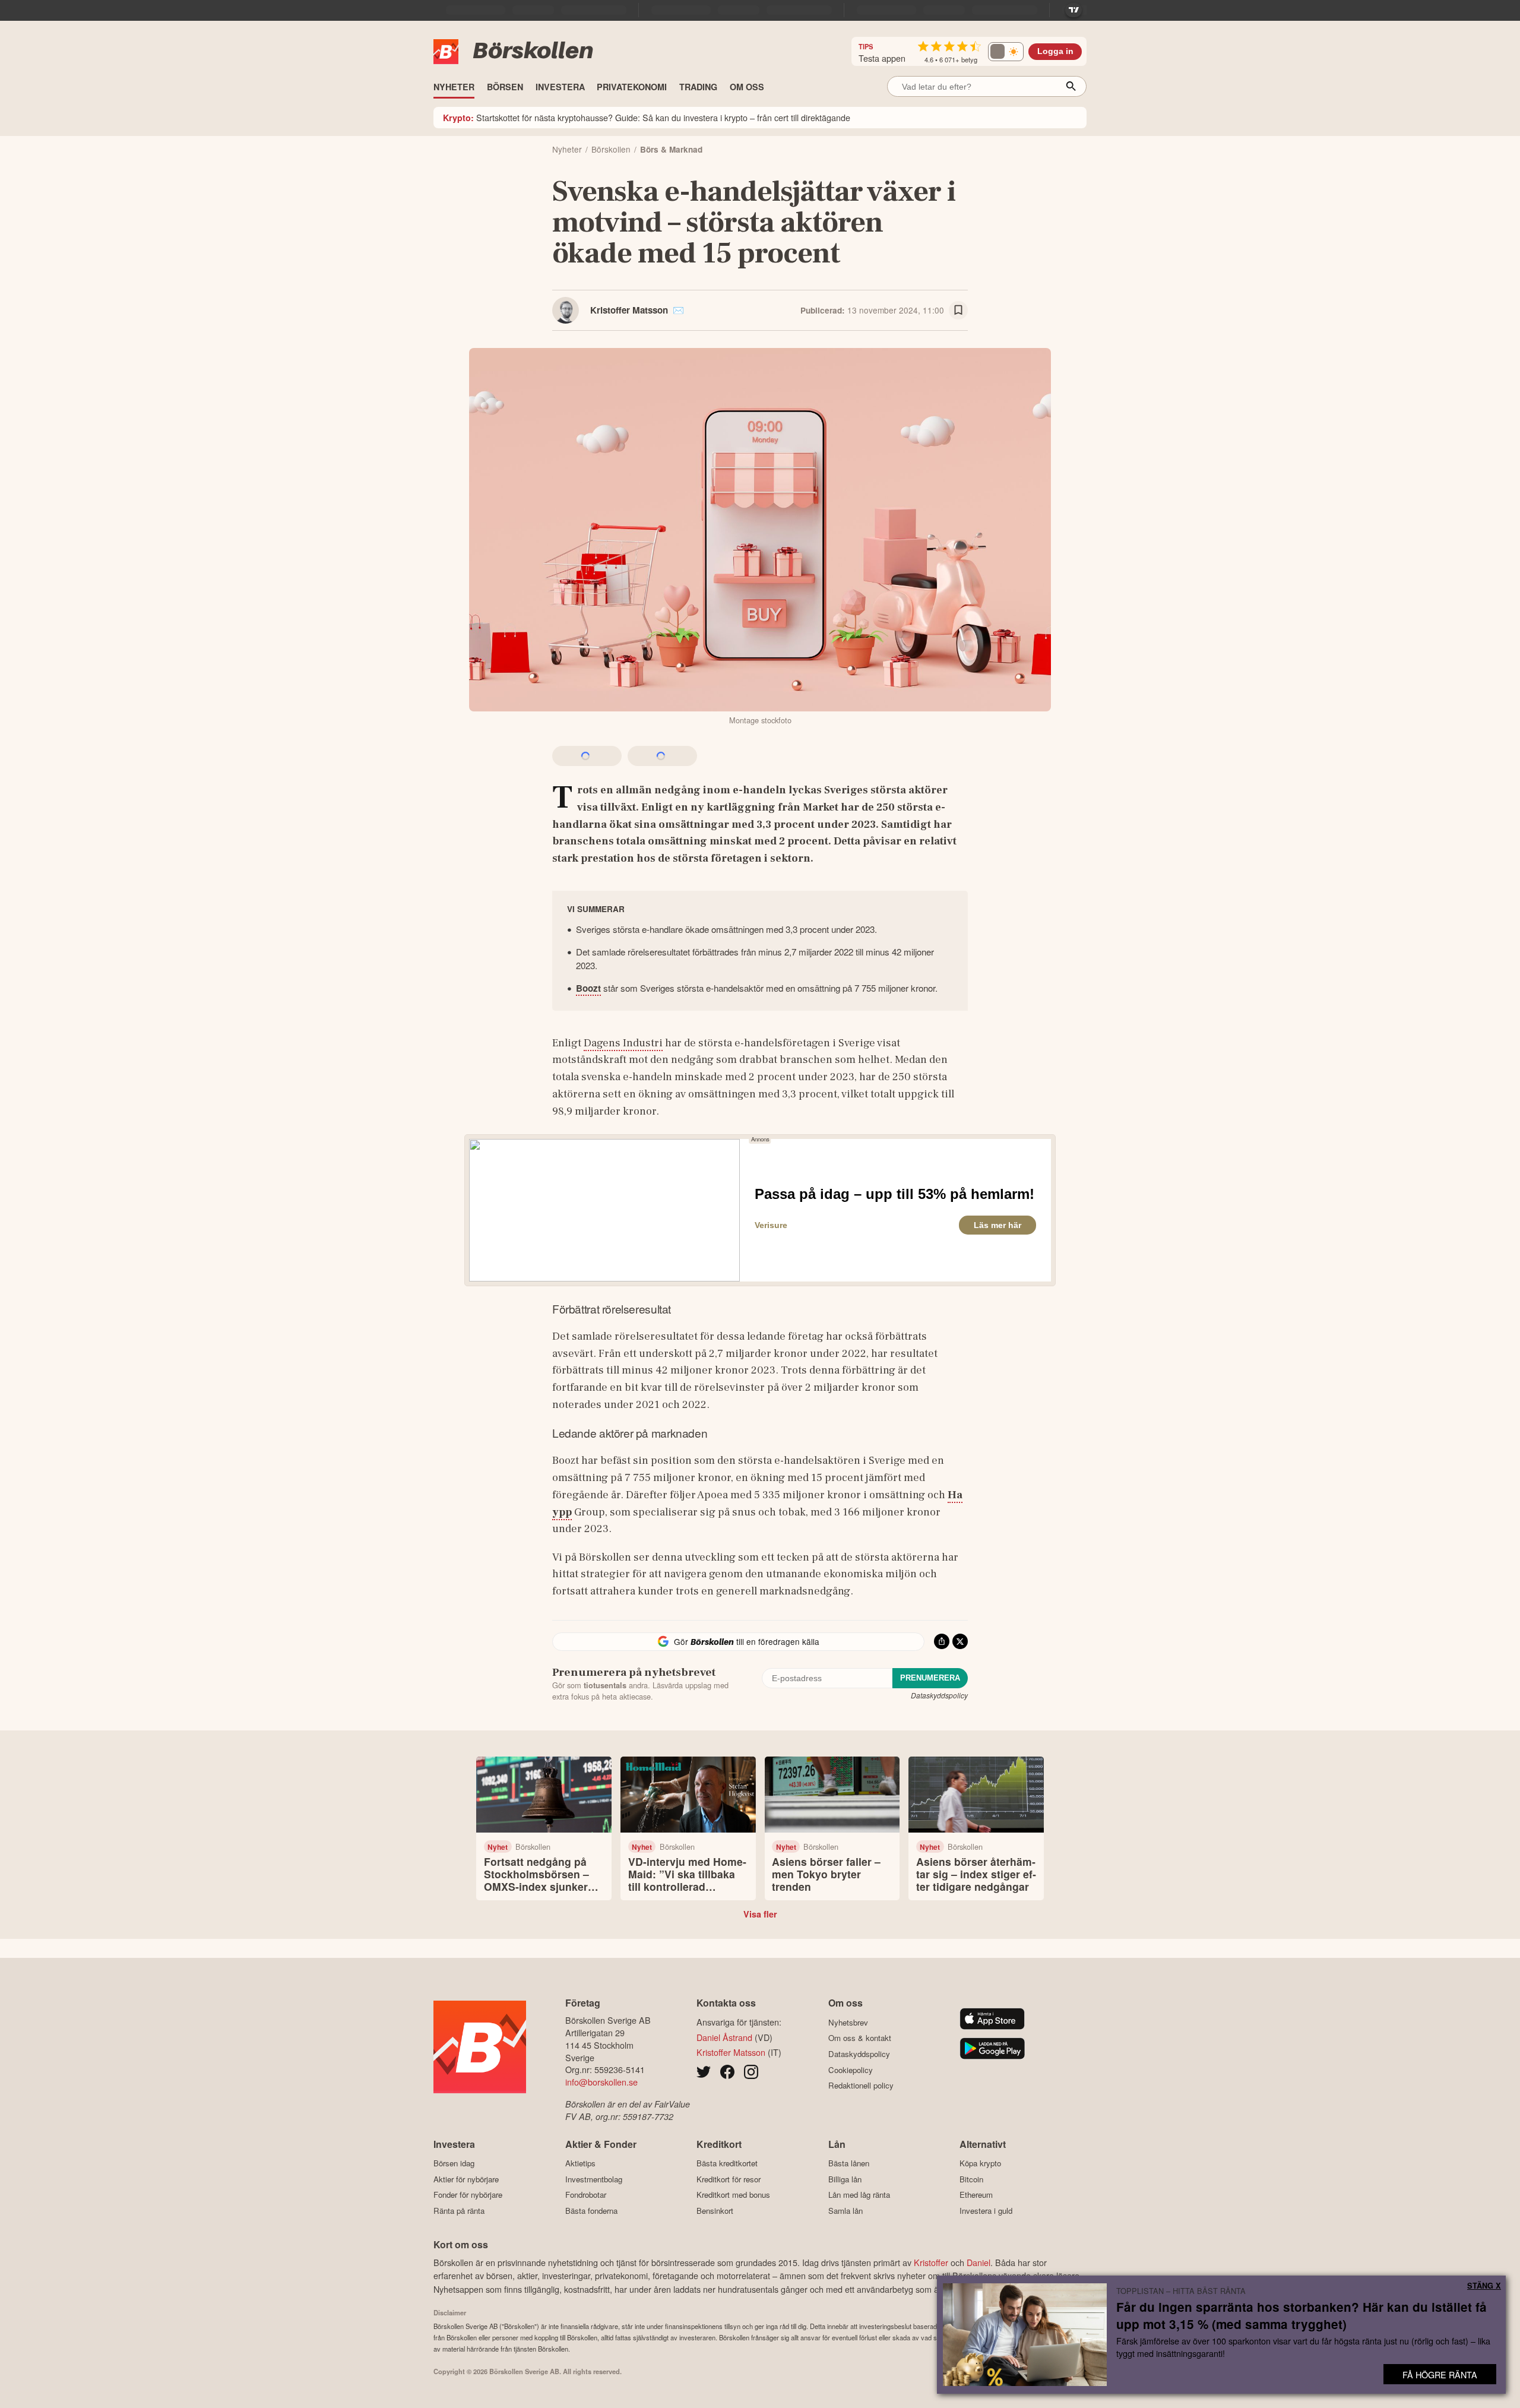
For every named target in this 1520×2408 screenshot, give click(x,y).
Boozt (588, 988)
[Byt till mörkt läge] (1006, 52)
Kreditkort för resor (729, 2179)
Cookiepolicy (851, 2070)
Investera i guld (986, 2211)
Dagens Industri (623, 1043)
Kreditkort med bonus (733, 2195)
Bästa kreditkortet (727, 2163)
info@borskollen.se (601, 2082)
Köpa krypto (980, 2163)
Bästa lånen (849, 2163)
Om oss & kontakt (860, 2038)
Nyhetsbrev (848, 2022)
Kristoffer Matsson (629, 310)
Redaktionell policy (861, 2086)
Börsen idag (454, 2163)
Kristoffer (931, 2262)
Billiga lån (845, 2179)
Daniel (978, 2262)
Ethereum (976, 2195)
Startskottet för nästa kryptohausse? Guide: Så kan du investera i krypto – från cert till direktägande (647, 117)
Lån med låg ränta (859, 2195)
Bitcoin (971, 2179)
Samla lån (845, 2211)
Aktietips (580, 2163)
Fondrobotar (586, 2195)
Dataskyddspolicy (939, 1695)
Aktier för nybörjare (466, 2179)
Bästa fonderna (591, 2211)
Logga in (1055, 51)
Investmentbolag (594, 2179)
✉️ (678, 310)
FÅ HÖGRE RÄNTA (1440, 2374)
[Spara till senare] (958, 311)
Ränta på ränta (459, 2211)
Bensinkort (715, 2211)
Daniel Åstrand (724, 2037)
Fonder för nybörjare (468, 2195)
